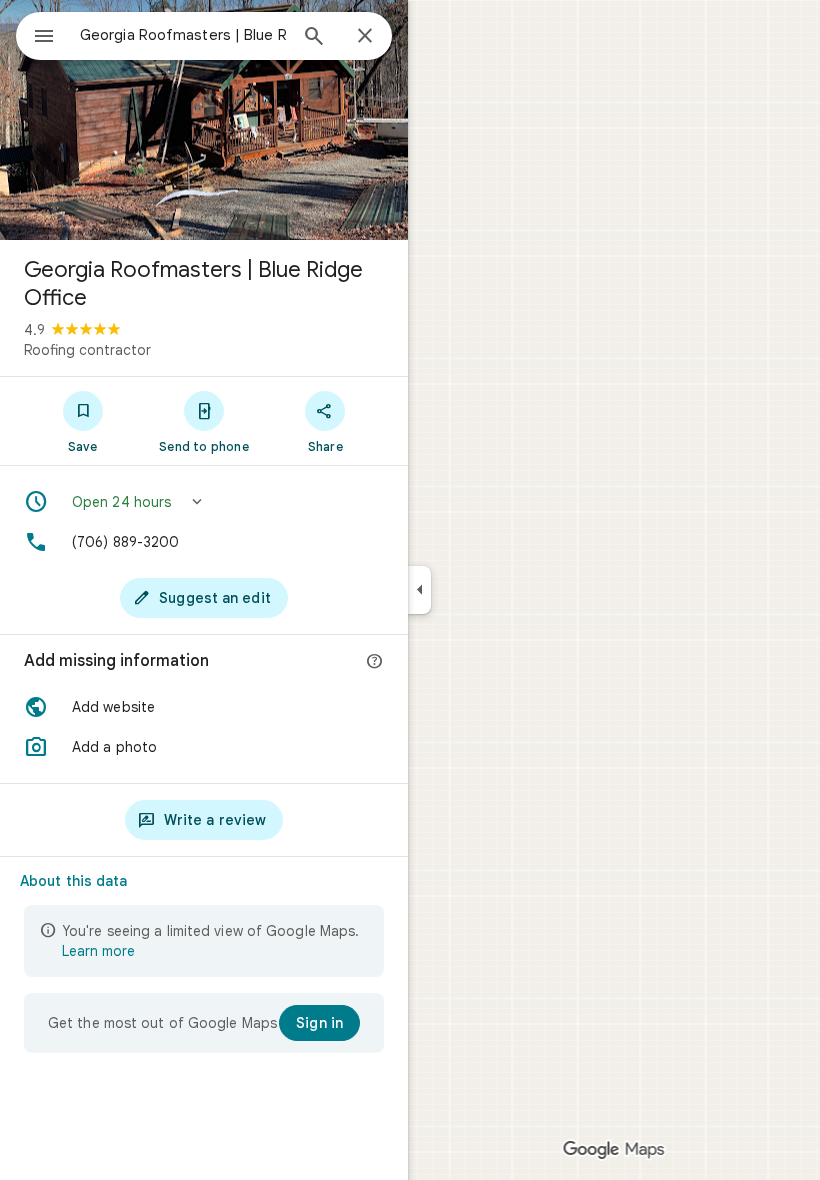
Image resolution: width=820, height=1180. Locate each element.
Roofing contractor (87, 350)
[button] (204, 502)
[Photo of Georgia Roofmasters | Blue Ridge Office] (204, 120)
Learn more (98, 951)
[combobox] (183, 35)
